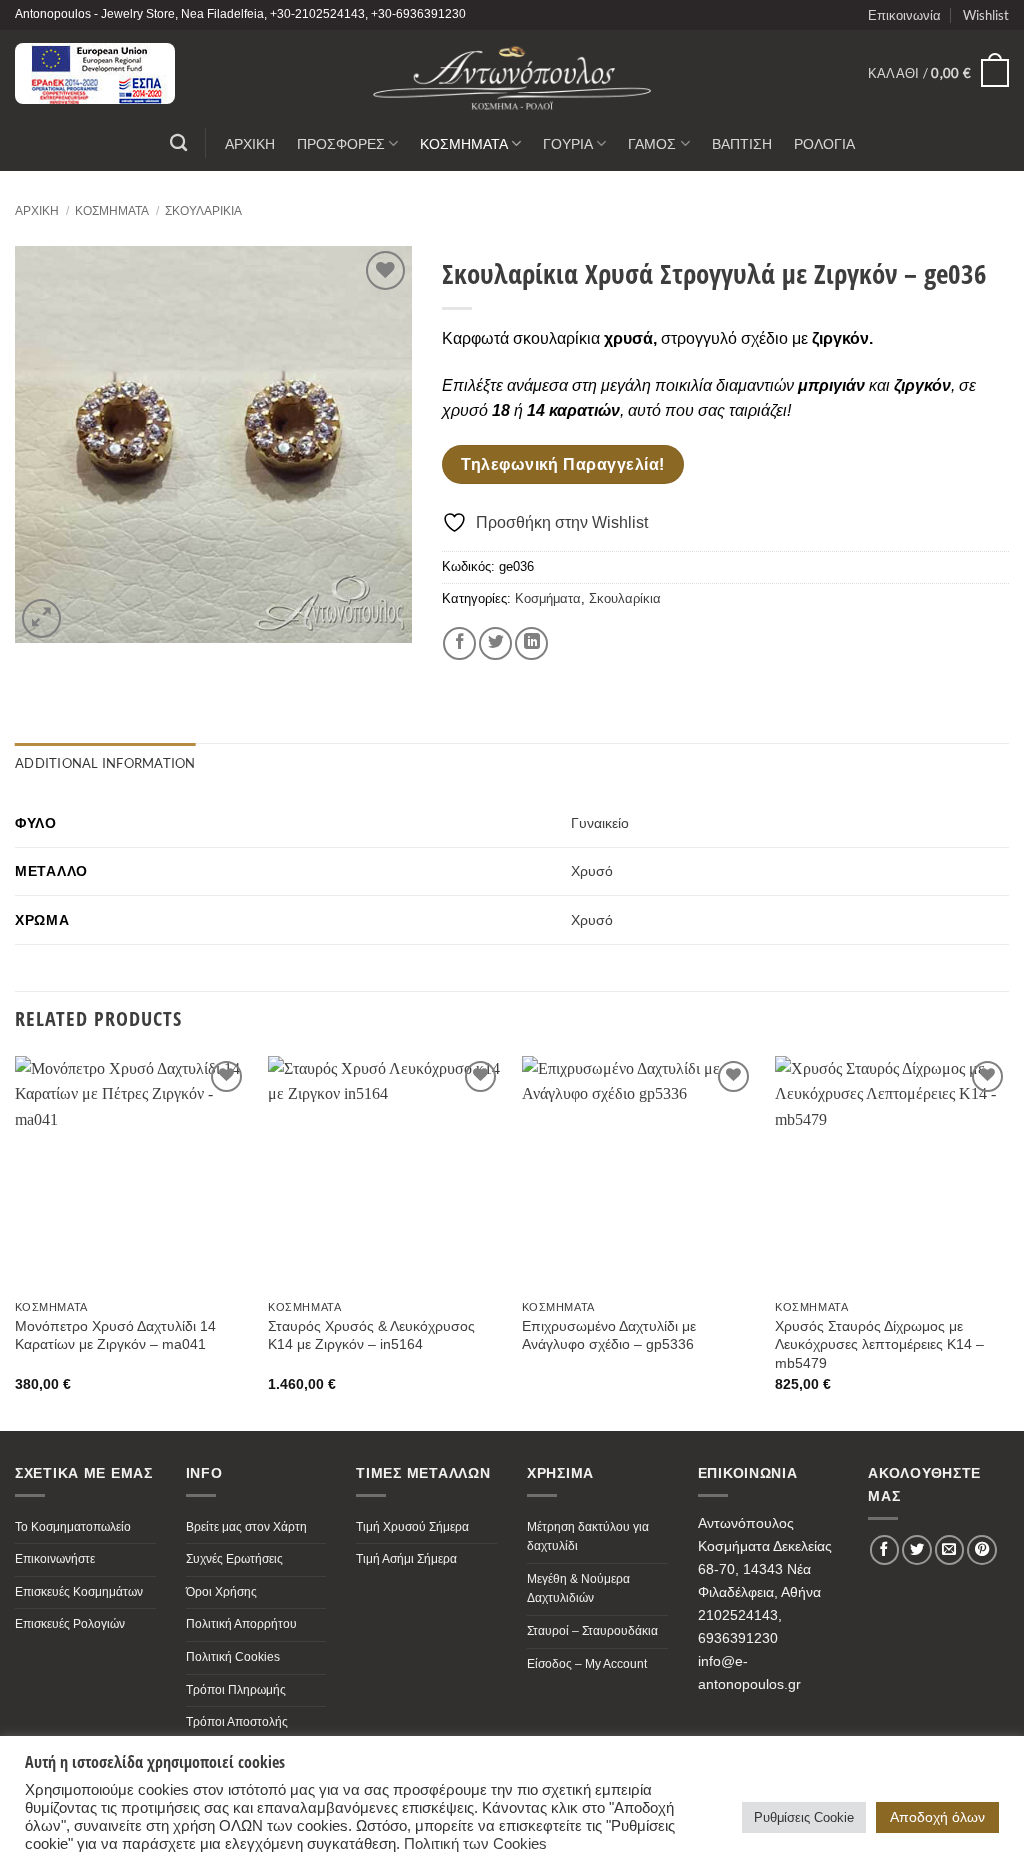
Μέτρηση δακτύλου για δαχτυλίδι (588, 1537)
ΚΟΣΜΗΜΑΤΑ (464, 143)
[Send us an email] (950, 1550)
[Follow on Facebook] (885, 1550)
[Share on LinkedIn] (531, 643)
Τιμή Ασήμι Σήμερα (406, 1559)
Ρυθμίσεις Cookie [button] (804, 1817)
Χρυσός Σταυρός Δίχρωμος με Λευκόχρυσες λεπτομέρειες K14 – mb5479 (879, 1344)
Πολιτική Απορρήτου (241, 1624)
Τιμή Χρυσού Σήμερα (412, 1527)
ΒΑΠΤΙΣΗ (742, 143)
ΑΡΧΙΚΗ (250, 143)
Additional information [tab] (105, 763)
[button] (938, 73)
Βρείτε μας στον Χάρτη (246, 1527)
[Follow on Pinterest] (982, 1550)
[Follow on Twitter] (917, 1550)
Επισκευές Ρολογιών (70, 1624)
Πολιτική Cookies (233, 1657)
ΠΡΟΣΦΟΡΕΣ (341, 143)
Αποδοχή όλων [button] (937, 1817)
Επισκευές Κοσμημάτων (79, 1592)
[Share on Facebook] (459, 643)
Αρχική (37, 211)
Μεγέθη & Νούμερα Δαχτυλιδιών (578, 1589)
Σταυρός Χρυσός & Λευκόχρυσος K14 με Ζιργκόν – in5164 (371, 1335)
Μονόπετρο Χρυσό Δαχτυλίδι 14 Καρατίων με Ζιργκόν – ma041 (115, 1335)
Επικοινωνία (904, 15)
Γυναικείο (600, 823)
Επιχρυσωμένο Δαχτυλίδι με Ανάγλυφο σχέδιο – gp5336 (609, 1335)
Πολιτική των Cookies (475, 1844)
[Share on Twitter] (495, 643)
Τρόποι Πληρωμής (236, 1690)
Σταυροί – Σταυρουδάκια (592, 1631)
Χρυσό (592, 871)
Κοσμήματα (112, 211)
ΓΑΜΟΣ (652, 143)
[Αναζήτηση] (178, 143)
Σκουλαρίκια (203, 211)
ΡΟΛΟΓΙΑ (824, 143)
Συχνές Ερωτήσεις (234, 1559)
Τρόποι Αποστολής (237, 1722)
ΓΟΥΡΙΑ (568, 143)
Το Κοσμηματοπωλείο (73, 1527)
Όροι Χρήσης (221, 1592)
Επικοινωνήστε (55, 1559)
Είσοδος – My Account (587, 1664)
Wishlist (986, 15)
